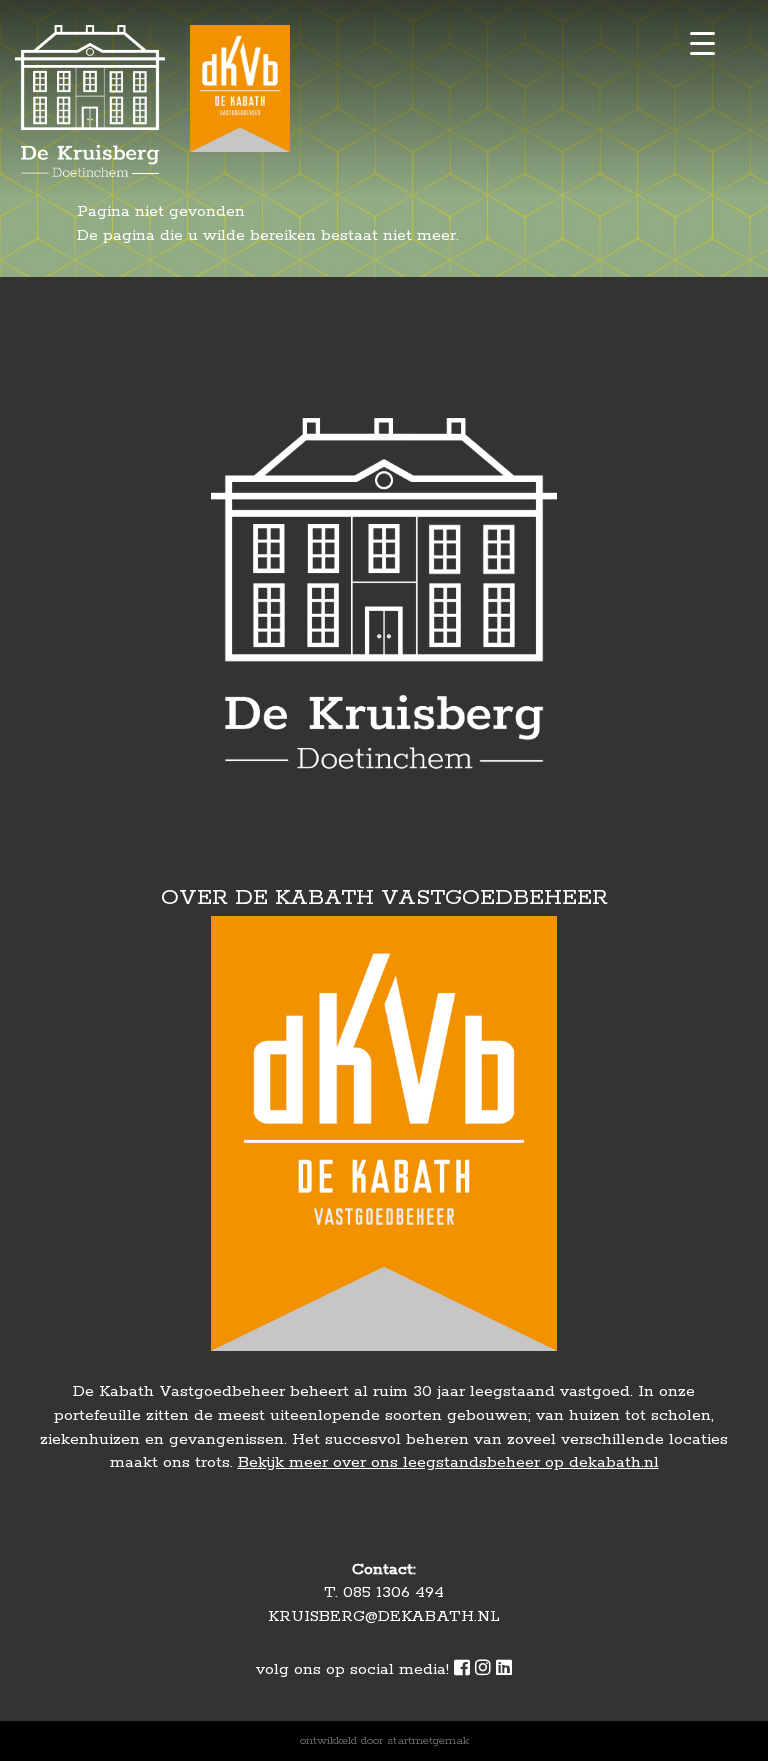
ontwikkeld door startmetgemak (384, 1740)
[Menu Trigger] (702, 42)
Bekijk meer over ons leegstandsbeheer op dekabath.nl (448, 1462)
